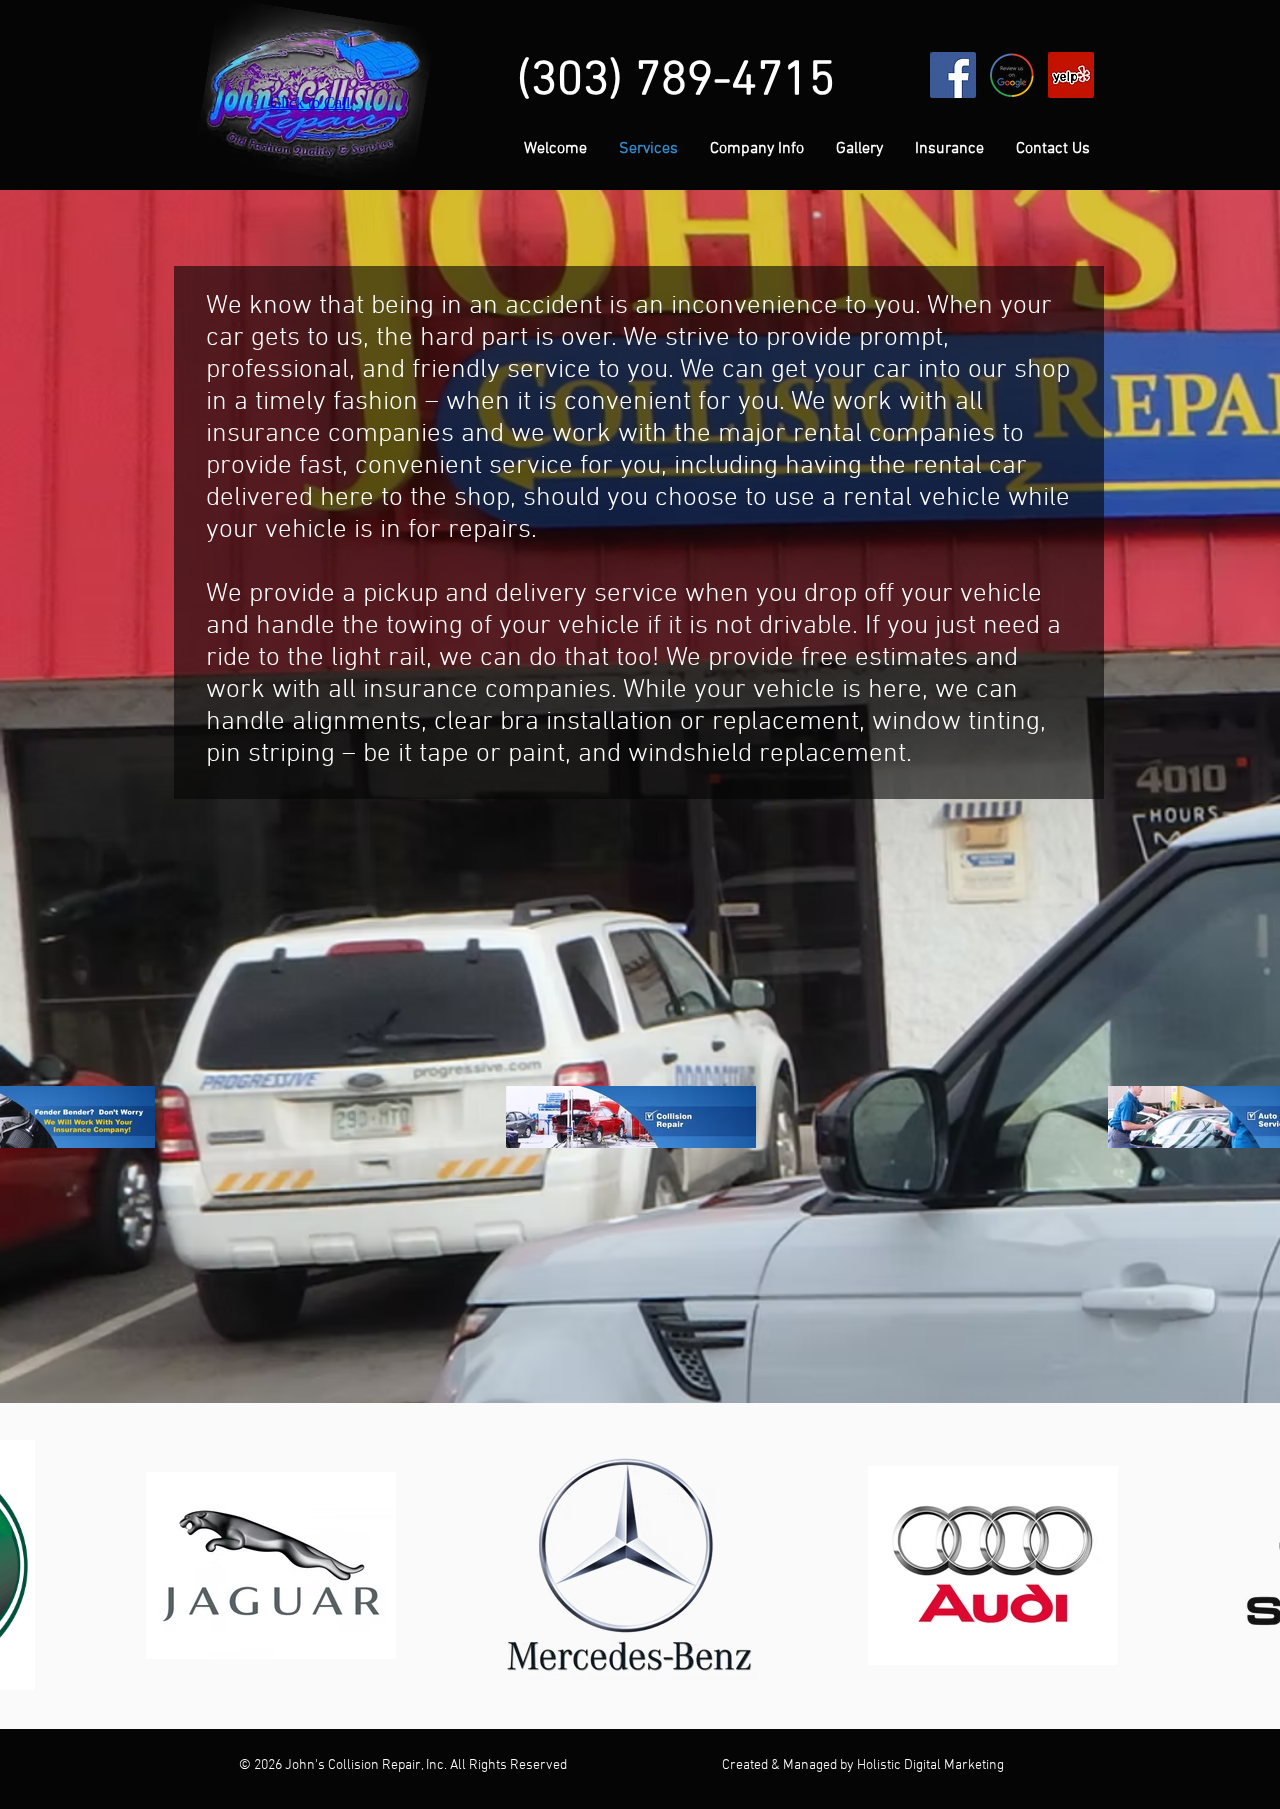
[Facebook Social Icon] (953, 75)
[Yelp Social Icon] (1071, 75)
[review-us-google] (1012, 75)
